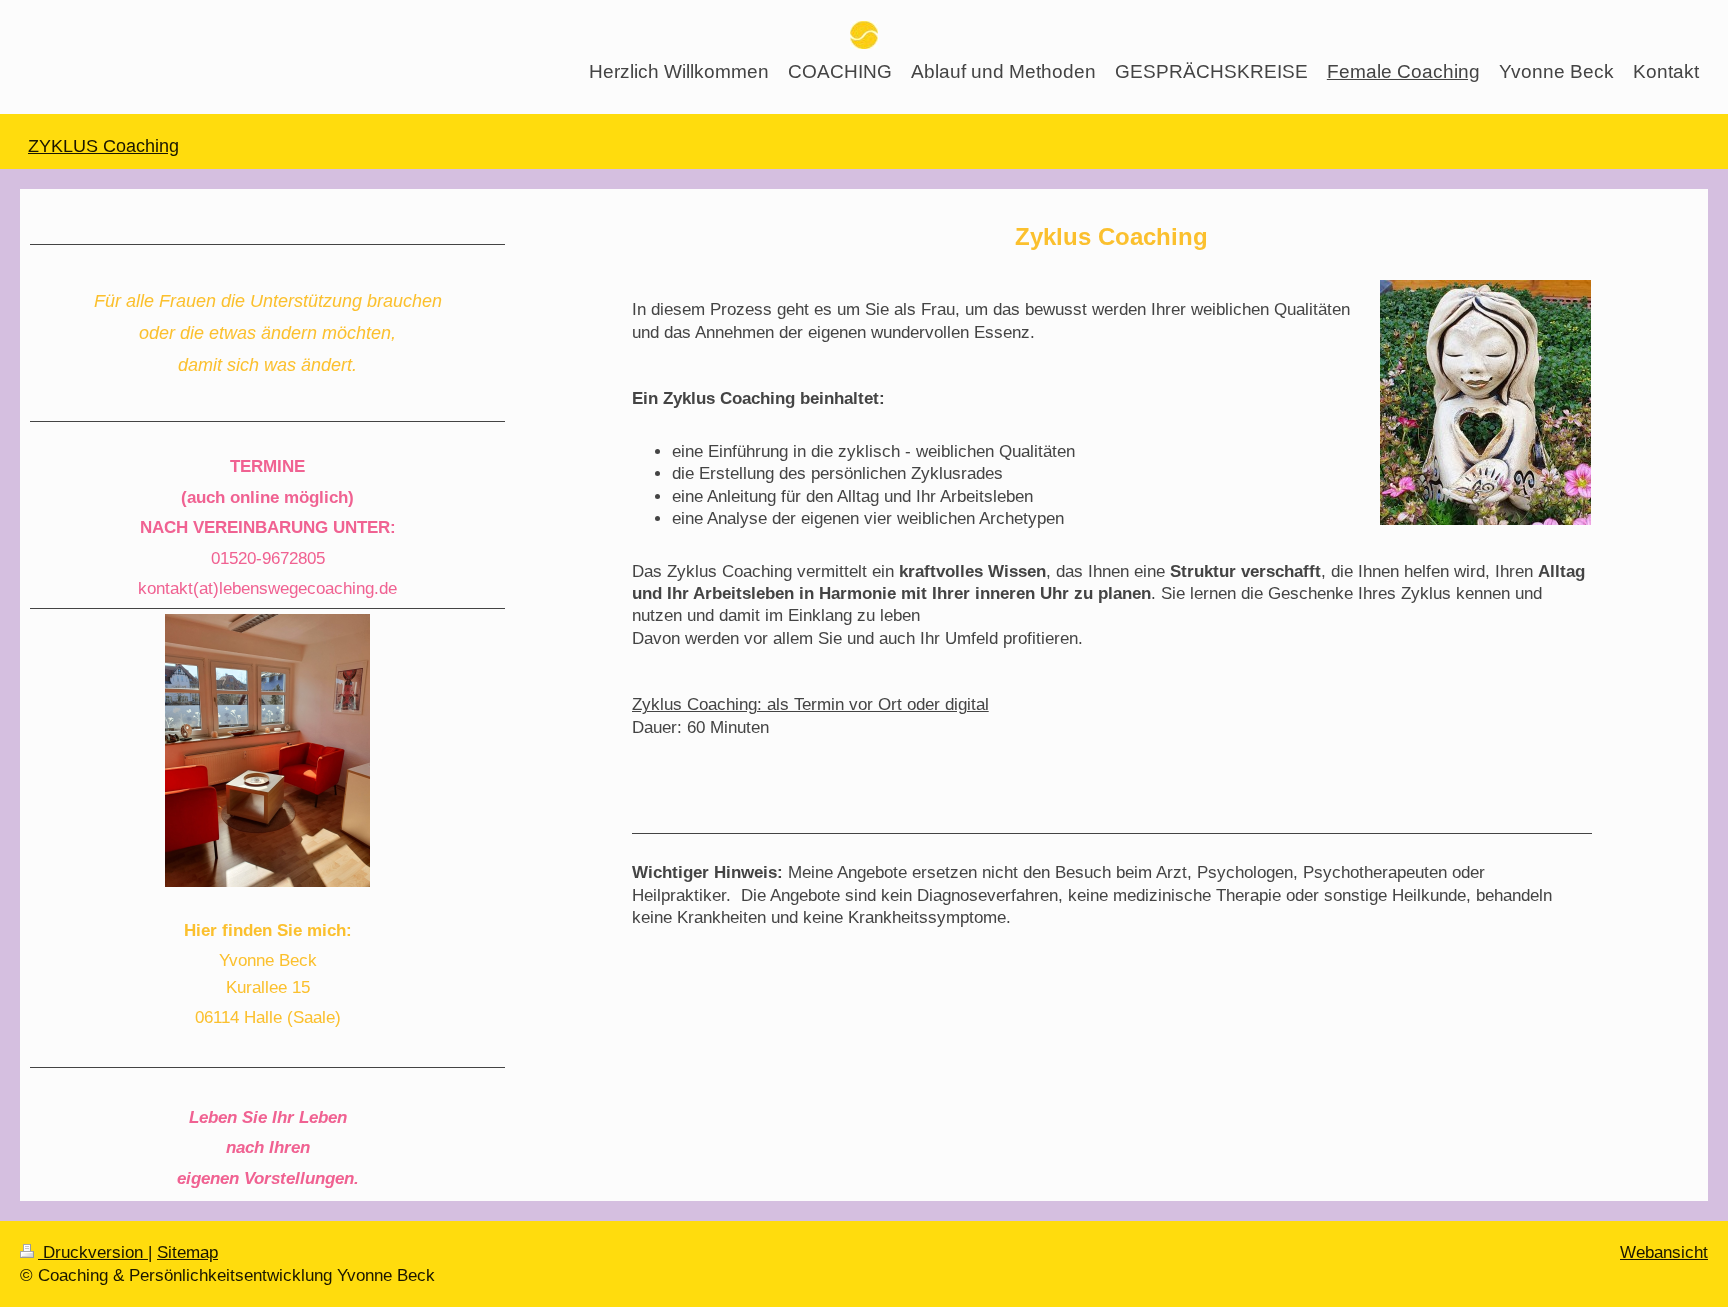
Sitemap (187, 1252)
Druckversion (93, 1252)
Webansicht (1664, 1252)
